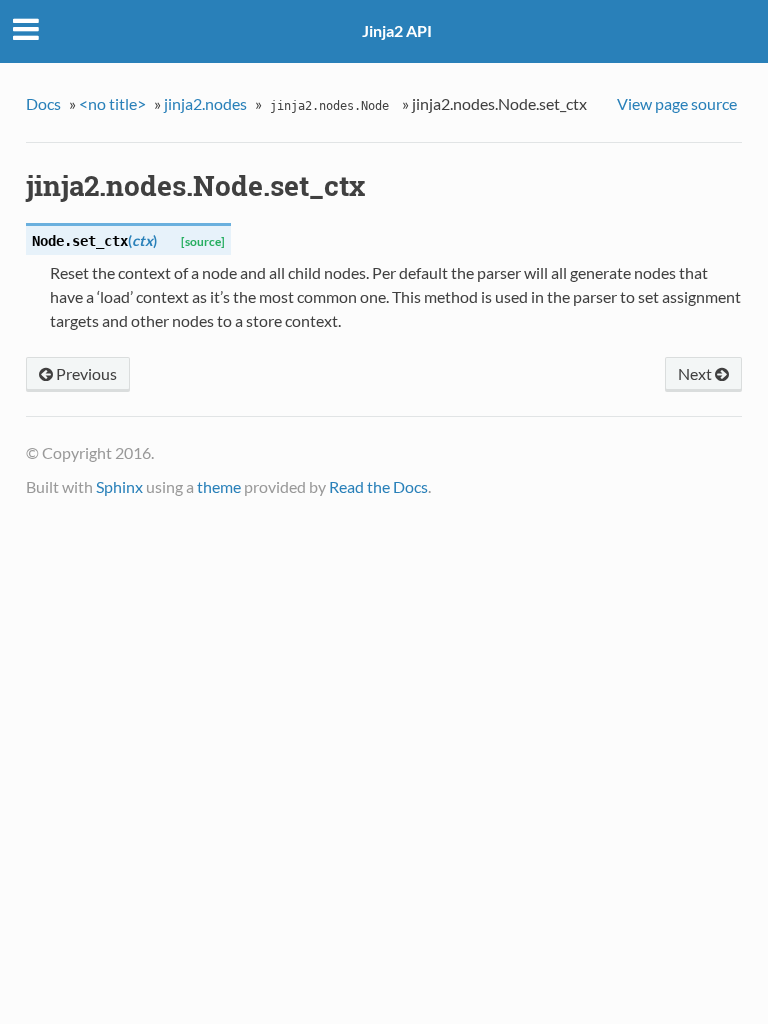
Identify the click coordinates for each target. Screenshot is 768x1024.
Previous (85, 373)
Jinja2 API (397, 30)
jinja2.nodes (205, 103)
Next (696, 373)
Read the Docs (378, 486)
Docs (43, 103)
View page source (677, 103)
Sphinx (119, 486)
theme (219, 486)
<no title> (112, 103)
